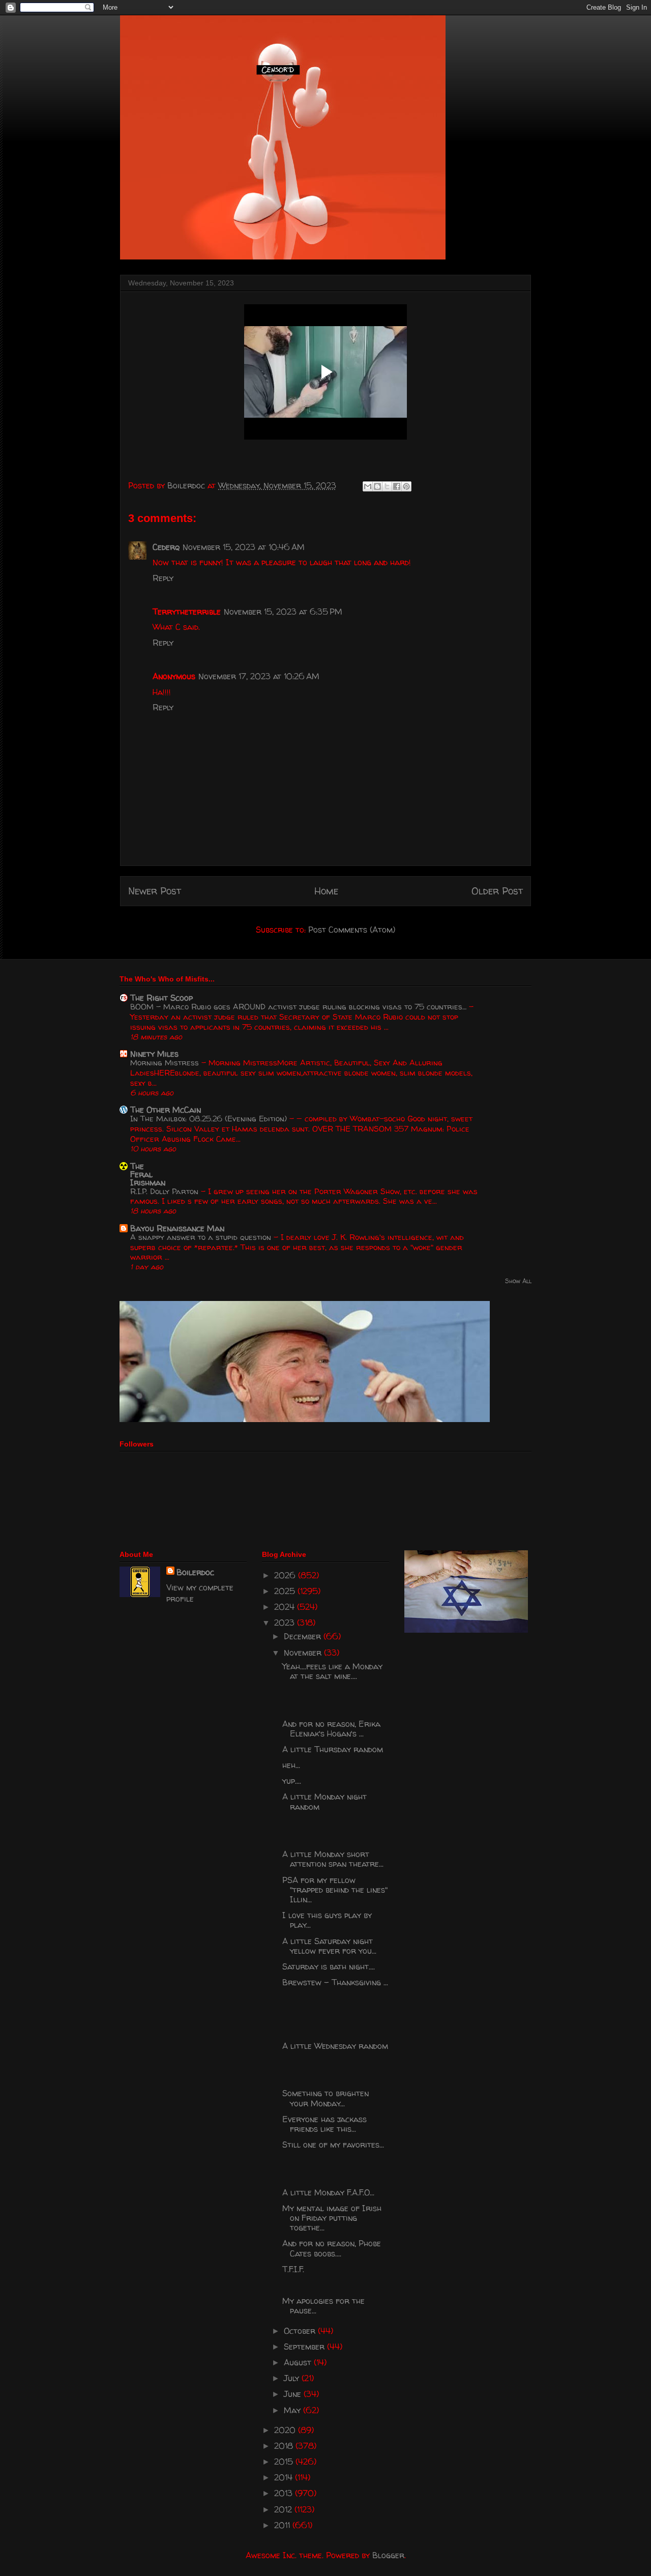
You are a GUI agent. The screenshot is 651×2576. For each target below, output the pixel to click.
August (299, 2362)
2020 (286, 2430)
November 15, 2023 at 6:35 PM (283, 612)
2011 (283, 2525)
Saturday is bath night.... (329, 1966)
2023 (286, 1623)
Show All (518, 1281)
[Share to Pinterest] (406, 486)
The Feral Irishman (148, 1174)
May (293, 2410)
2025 (286, 1591)
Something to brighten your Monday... (325, 2098)
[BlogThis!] (377, 486)
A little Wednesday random (335, 2046)
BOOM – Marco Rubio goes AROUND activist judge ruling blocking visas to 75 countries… (300, 1007)
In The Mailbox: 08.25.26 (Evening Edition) (210, 1119)
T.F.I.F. (293, 2269)
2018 (285, 2446)
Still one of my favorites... (333, 2145)
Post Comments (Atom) (352, 930)
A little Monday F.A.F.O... (328, 2192)
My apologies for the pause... (323, 2306)
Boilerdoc (195, 1572)
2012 (284, 2509)
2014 (285, 2477)
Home (326, 891)
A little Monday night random (324, 1801)
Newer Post (155, 891)
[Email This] (368, 486)
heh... (291, 1765)
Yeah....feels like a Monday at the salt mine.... (332, 1671)
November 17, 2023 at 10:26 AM (259, 676)
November (304, 1653)
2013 (285, 2493)
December (304, 1636)
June (294, 2394)
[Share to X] (387, 486)
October (301, 2331)
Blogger (388, 2555)
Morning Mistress (166, 1063)
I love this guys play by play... (327, 1920)
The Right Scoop (161, 998)
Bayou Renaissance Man (177, 1228)
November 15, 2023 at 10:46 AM (244, 547)
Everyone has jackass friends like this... (324, 2124)
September (305, 2347)
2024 (286, 1607)
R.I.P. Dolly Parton (166, 1191)
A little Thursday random (333, 1749)
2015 (285, 2462)
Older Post (497, 891)
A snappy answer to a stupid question (202, 1237)
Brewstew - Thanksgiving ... (335, 1982)
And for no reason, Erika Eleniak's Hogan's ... (331, 1729)
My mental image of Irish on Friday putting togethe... (332, 2218)
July (293, 2378)
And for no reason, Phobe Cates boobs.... (332, 2248)
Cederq (166, 547)
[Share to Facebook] (397, 486)
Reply (163, 578)
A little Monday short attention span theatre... (333, 1859)
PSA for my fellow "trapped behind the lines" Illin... (335, 1890)
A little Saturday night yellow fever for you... (329, 1946)
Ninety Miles (154, 1054)
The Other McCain (166, 1110)
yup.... (292, 1781)
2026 (286, 1575)
